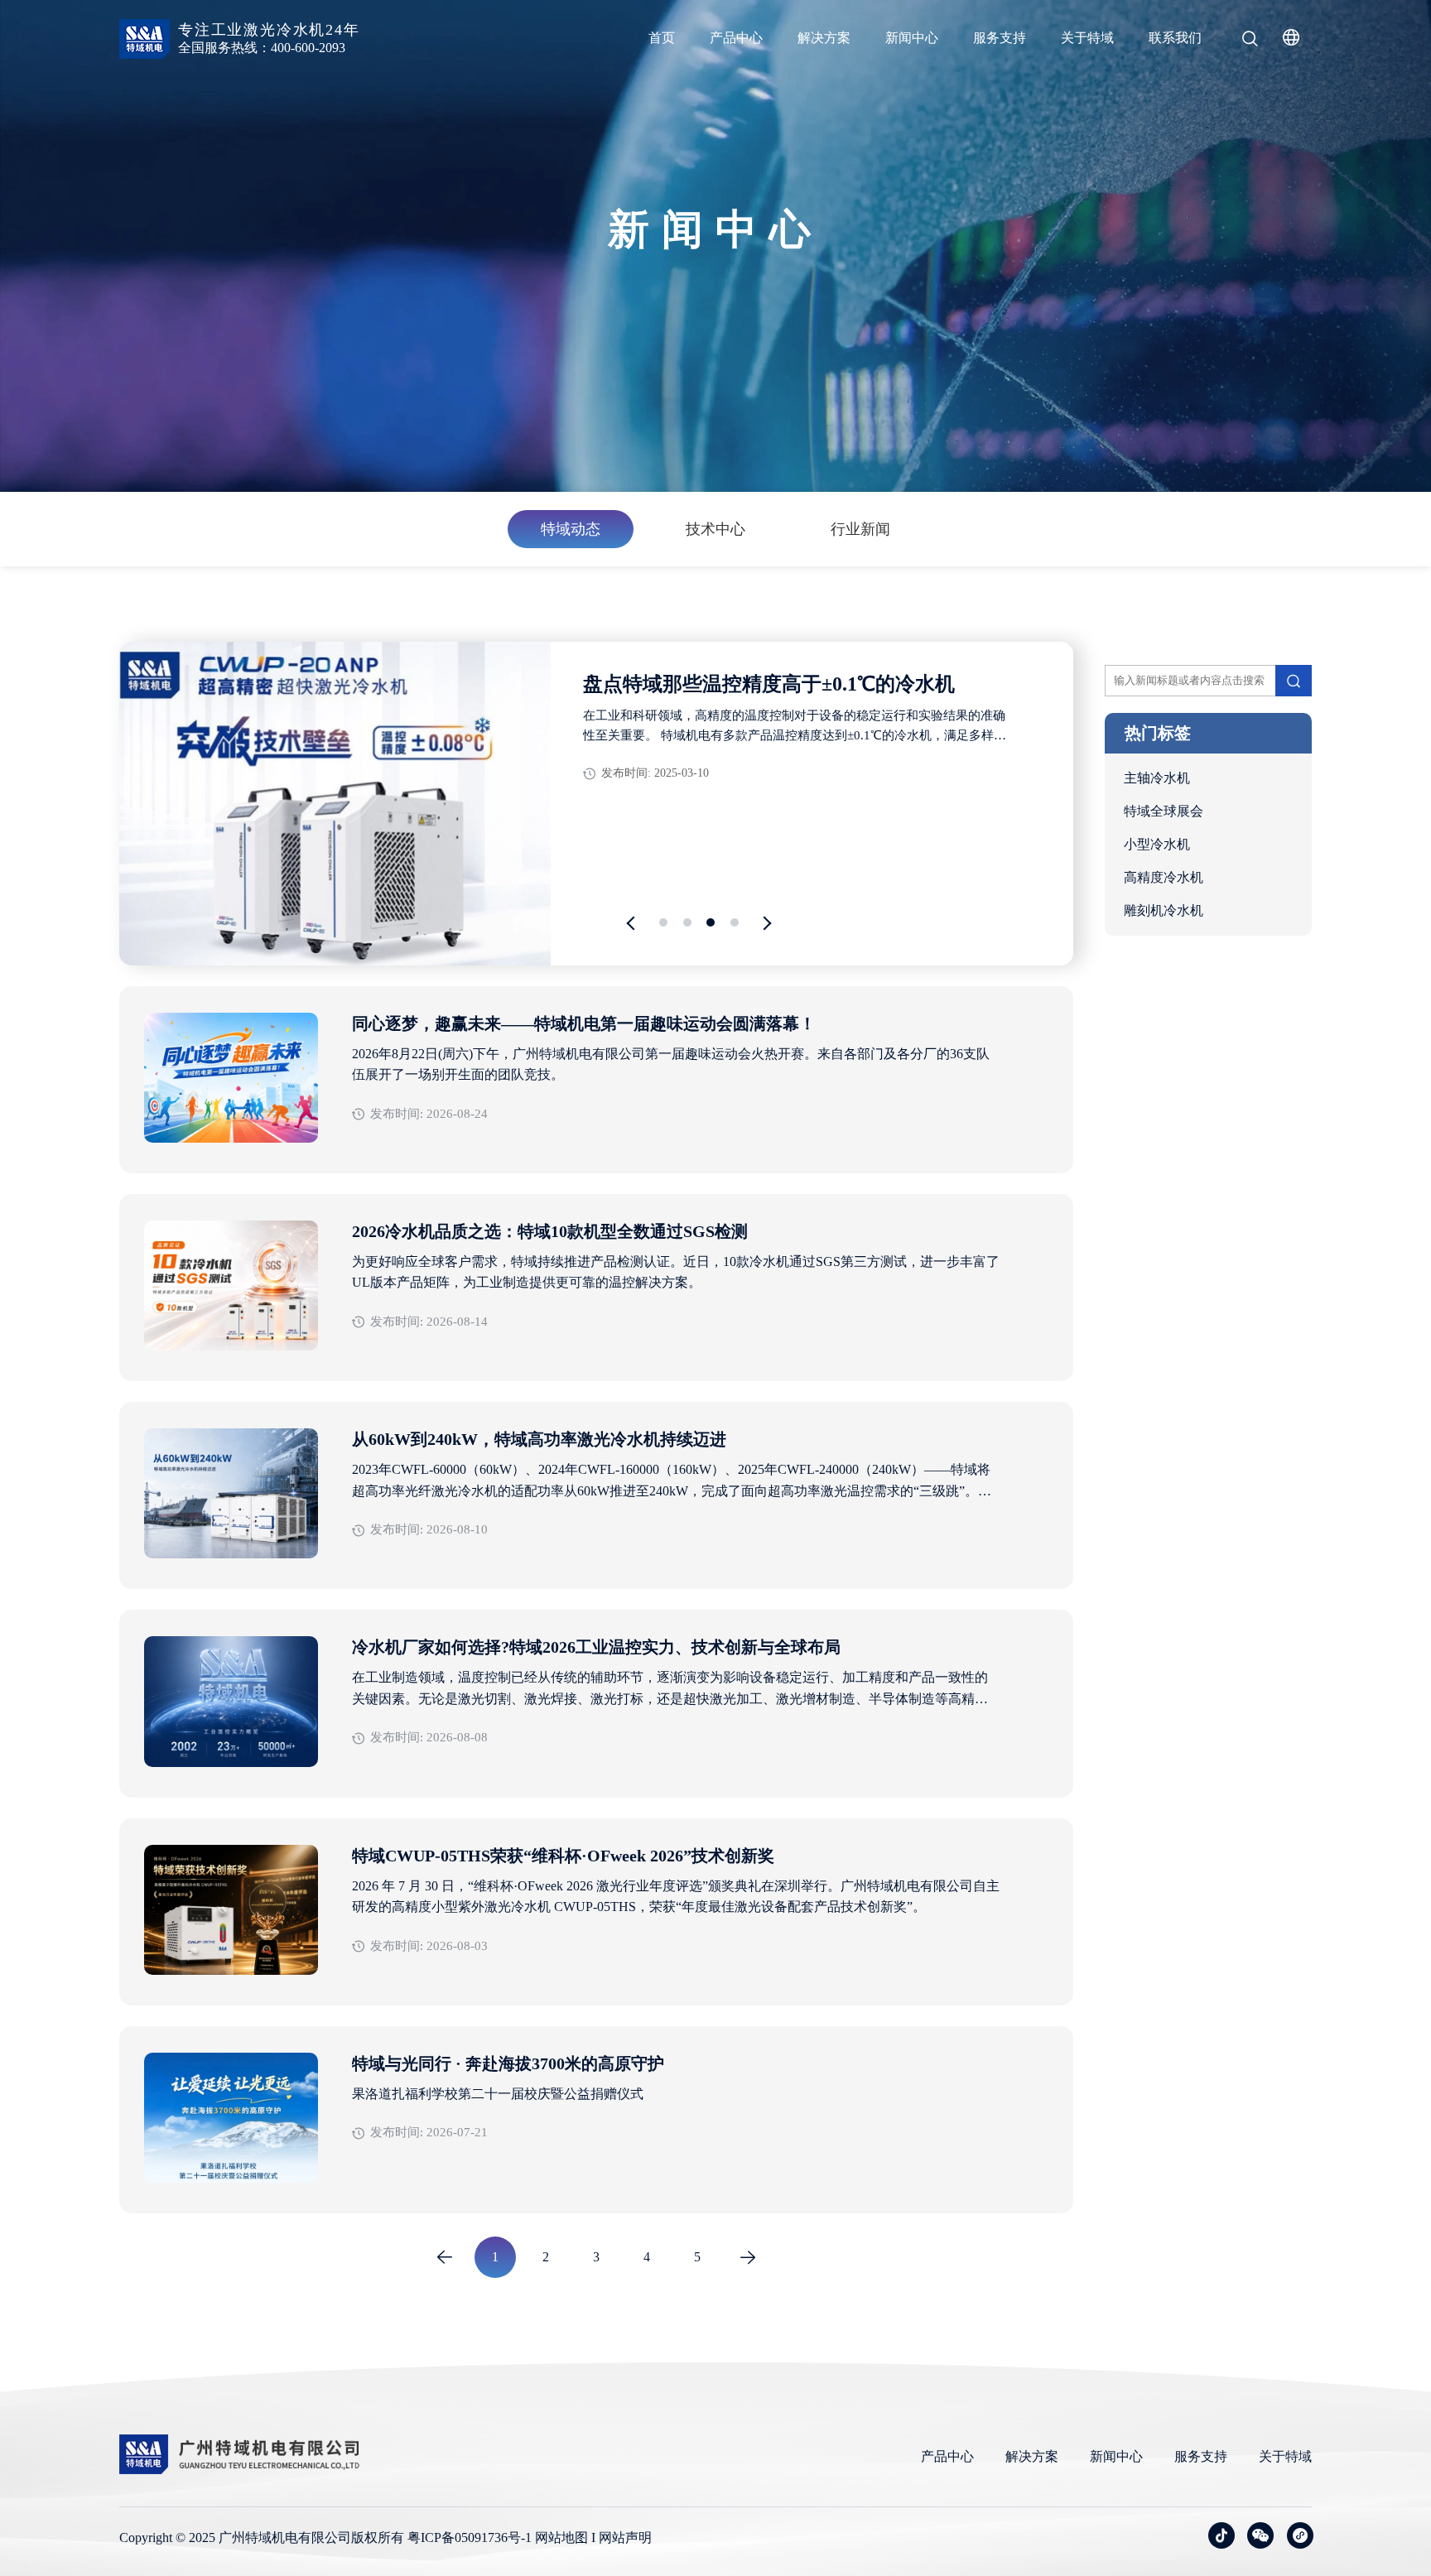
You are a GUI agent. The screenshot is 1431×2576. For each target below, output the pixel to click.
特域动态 (571, 529)
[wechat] (1260, 2535)
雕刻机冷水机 (1164, 910)
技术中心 (715, 529)
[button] (634, 924)
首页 (662, 38)
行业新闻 (860, 529)
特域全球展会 (1164, 811)
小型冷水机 (1157, 844)
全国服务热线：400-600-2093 (262, 48)
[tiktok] (1221, 2535)
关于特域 (1087, 38)
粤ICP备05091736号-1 (470, 2537)
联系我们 (1175, 38)
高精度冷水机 (1164, 877)
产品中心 (736, 38)
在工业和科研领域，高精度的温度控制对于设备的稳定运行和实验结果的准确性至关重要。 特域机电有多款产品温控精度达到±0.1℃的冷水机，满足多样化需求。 (795, 727)
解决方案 (824, 38)
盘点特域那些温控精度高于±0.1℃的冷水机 (769, 684)
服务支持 (1000, 38)
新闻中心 (912, 38)
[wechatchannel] (1300, 2535)
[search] (1250, 41)
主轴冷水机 (1157, 778)
